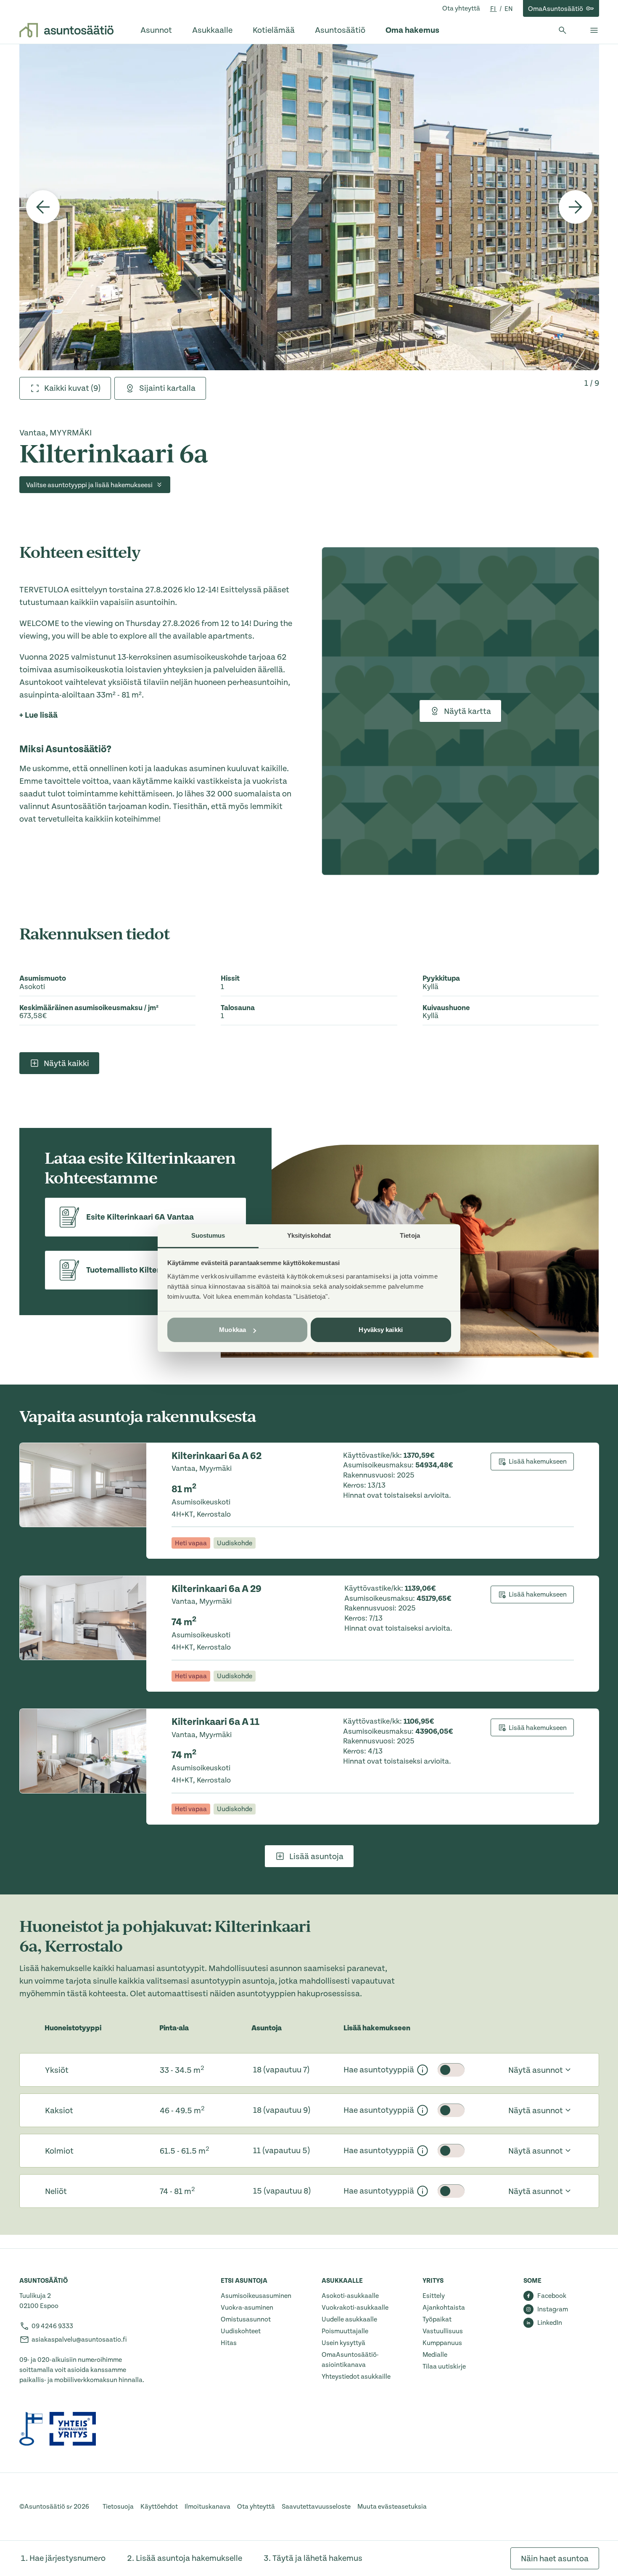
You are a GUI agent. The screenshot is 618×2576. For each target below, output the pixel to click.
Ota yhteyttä (461, 8)
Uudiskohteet (241, 2331)
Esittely (434, 2296)
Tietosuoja (118, 2507)
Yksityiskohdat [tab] (309, 1235)
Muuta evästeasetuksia (392, 2507)
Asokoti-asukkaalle (350, 2296)
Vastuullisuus (443, 2331)
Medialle (435, 2355)
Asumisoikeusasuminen (256, 2296)
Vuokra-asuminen (247, 2308)
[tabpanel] (309, 207)
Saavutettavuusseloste (316, 2507)
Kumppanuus (442, 2343)
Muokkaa (232, 1330)
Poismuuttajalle (345, 2331)
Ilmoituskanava (207, 2507)
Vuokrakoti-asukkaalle (355, 2308)
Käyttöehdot (159, 2507)
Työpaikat (437, 2319)
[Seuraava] (576, 207)
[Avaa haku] (563, 30)
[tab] (65, 388)
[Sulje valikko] (594, 30)
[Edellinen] (43, 207)
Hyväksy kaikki (380, 1330)
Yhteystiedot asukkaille (356, 2377)
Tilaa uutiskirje (444, 2366)
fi (494, 9)
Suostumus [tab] (208, 1235)
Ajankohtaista (444, 2308)
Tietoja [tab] (410, 1235)
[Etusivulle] (66, 30)
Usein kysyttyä (343, 2343)
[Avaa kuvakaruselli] (309, 207)
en (509, 9)
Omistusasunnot (246, 2319)
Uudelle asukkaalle (349, 2319)
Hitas (229, 2343)
